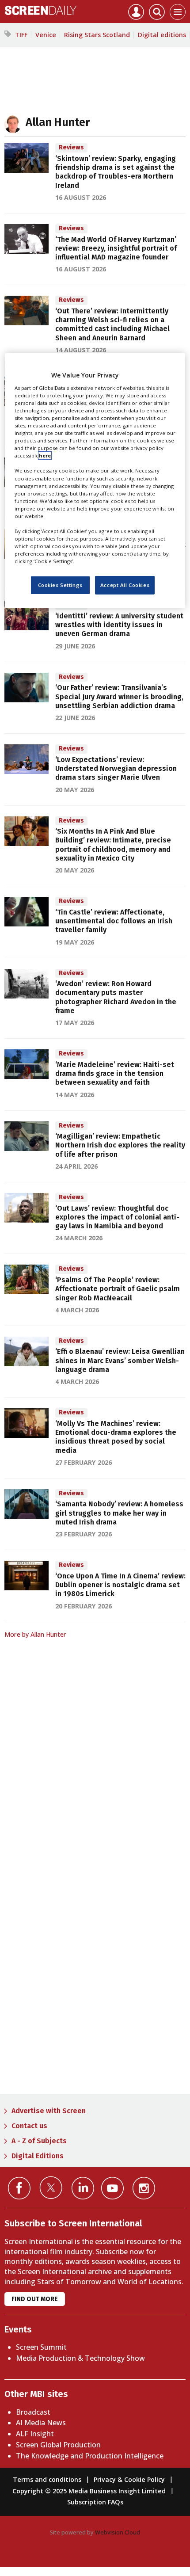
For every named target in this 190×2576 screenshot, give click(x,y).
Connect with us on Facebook (19, 2188)
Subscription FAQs (95, 2502)
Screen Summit (41, 2347)
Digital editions (162, 35)
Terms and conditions (47, 2479)
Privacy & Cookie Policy (129, 2479)
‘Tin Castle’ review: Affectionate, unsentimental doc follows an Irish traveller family (114, 921)
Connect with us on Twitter (51, 2187)
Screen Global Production (58, 2445)
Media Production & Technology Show (80, 2358)
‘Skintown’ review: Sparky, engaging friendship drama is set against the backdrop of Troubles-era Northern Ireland (116, 172)
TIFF (21, 35)
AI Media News (41, 2423)
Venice (46, 35)
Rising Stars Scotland (97, 35)
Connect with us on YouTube (112, 2188)
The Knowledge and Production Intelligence (90, 2456)
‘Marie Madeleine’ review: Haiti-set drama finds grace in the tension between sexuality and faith (115, 1074)
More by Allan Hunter (35, 1634)
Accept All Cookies (125, 585)
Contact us (29, 2126)
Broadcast (33, 2412)
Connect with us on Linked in (83, 2188)
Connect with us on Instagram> (144, 2188)
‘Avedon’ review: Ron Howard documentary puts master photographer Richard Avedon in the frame (116, 997)
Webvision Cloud (118, 2532)
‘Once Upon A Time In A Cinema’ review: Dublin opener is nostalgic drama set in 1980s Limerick (120, 1585)
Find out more (35, 2299)
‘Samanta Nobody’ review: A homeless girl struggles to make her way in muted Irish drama (119, 1513)
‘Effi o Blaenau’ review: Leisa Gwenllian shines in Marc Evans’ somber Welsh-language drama (120, 1360)
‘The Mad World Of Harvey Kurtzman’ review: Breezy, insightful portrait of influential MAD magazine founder (116, 248)
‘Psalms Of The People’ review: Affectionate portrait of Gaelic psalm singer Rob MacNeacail (118, 1289)
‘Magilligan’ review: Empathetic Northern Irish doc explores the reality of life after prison (120, 1145)
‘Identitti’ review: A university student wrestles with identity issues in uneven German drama (119, 625)
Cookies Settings (60, 585)
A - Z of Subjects (39, 2141)
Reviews (71, 147)
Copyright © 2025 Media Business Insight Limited (89, 2491)
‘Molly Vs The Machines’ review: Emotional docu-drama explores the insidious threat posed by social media (116, 1437)
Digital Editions (38, 2156)
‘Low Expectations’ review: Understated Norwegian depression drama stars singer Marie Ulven (116, 769)
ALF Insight (35, 2434)
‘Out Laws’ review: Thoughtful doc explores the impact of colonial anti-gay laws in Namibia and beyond (117, 1217)
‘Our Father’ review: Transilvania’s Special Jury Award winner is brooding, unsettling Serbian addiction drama (119, 697)
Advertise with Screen (49, 2111)
